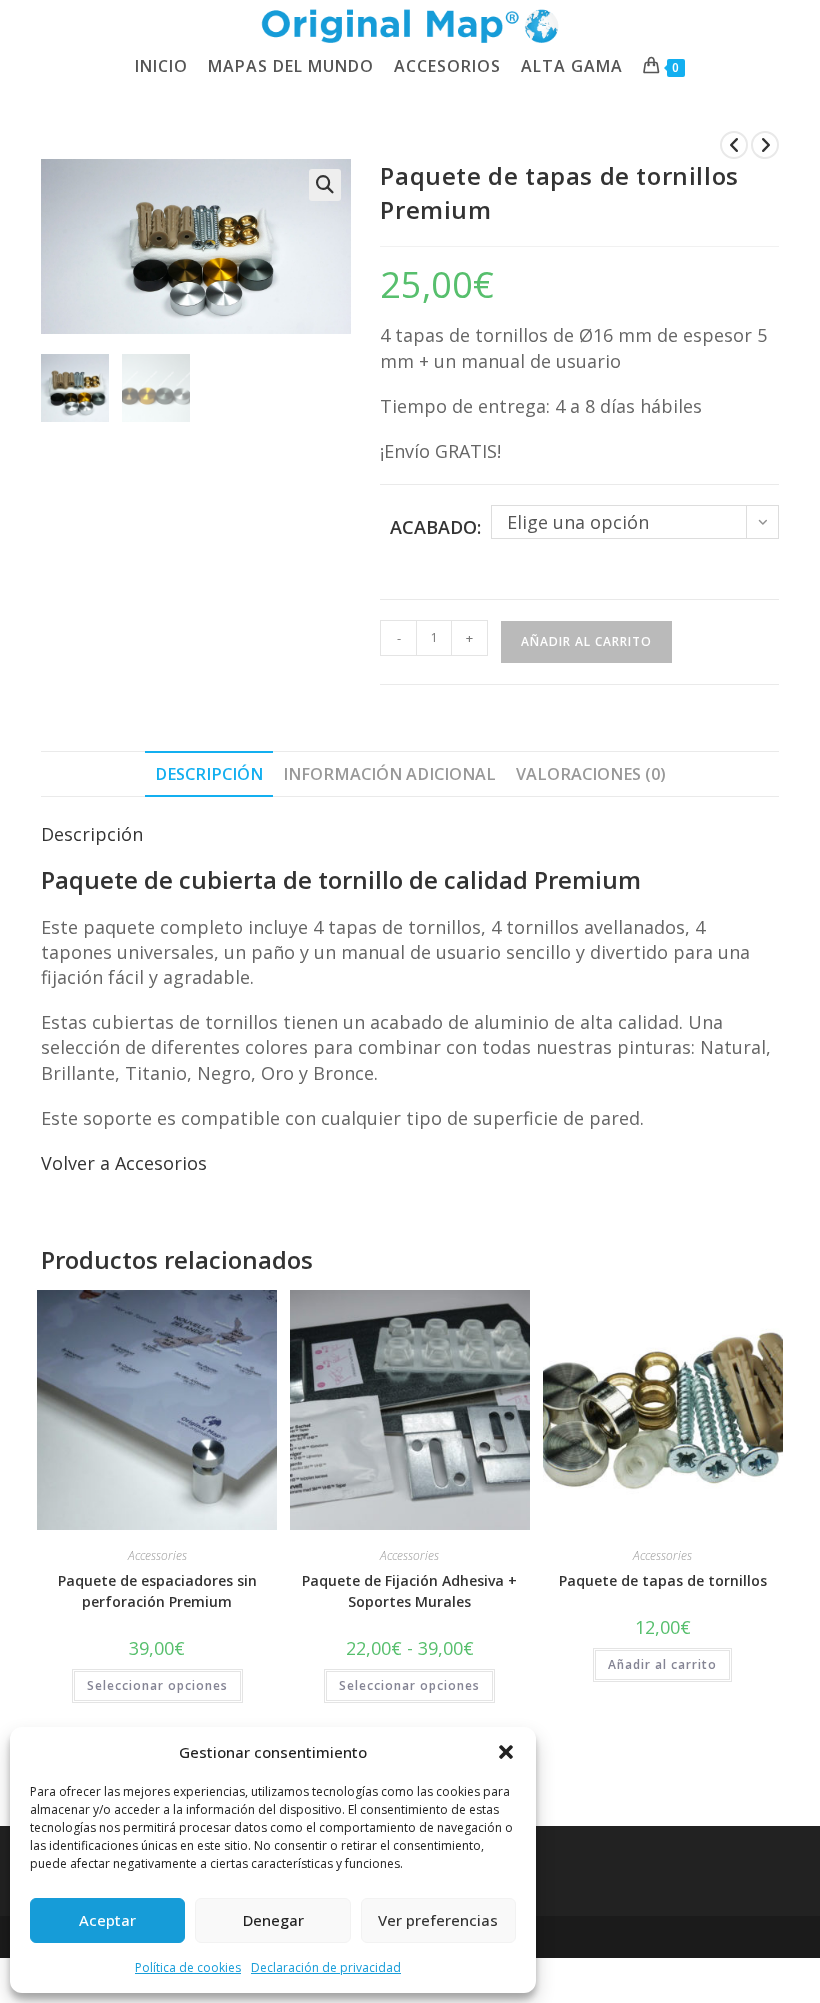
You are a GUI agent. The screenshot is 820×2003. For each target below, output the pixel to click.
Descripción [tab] (209, 774)
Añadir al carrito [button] (662, 1664)
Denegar (273, 1920)
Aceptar (107, 1920)
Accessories (157, 1555)
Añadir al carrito (586, 641)
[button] (506, 1752)
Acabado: (435, 527)
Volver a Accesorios (124, 1163)
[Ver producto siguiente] (765, 145)
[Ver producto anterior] (734, 145)
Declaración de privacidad (326, 1967)
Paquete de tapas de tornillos (663, 1580)
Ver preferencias (438, 1920)
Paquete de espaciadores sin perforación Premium (157, 1591)
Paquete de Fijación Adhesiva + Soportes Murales (409, 1591)
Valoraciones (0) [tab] (591, 774)
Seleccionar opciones (157, 1685)
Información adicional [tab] (389, 774)
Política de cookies (188, 1967)
